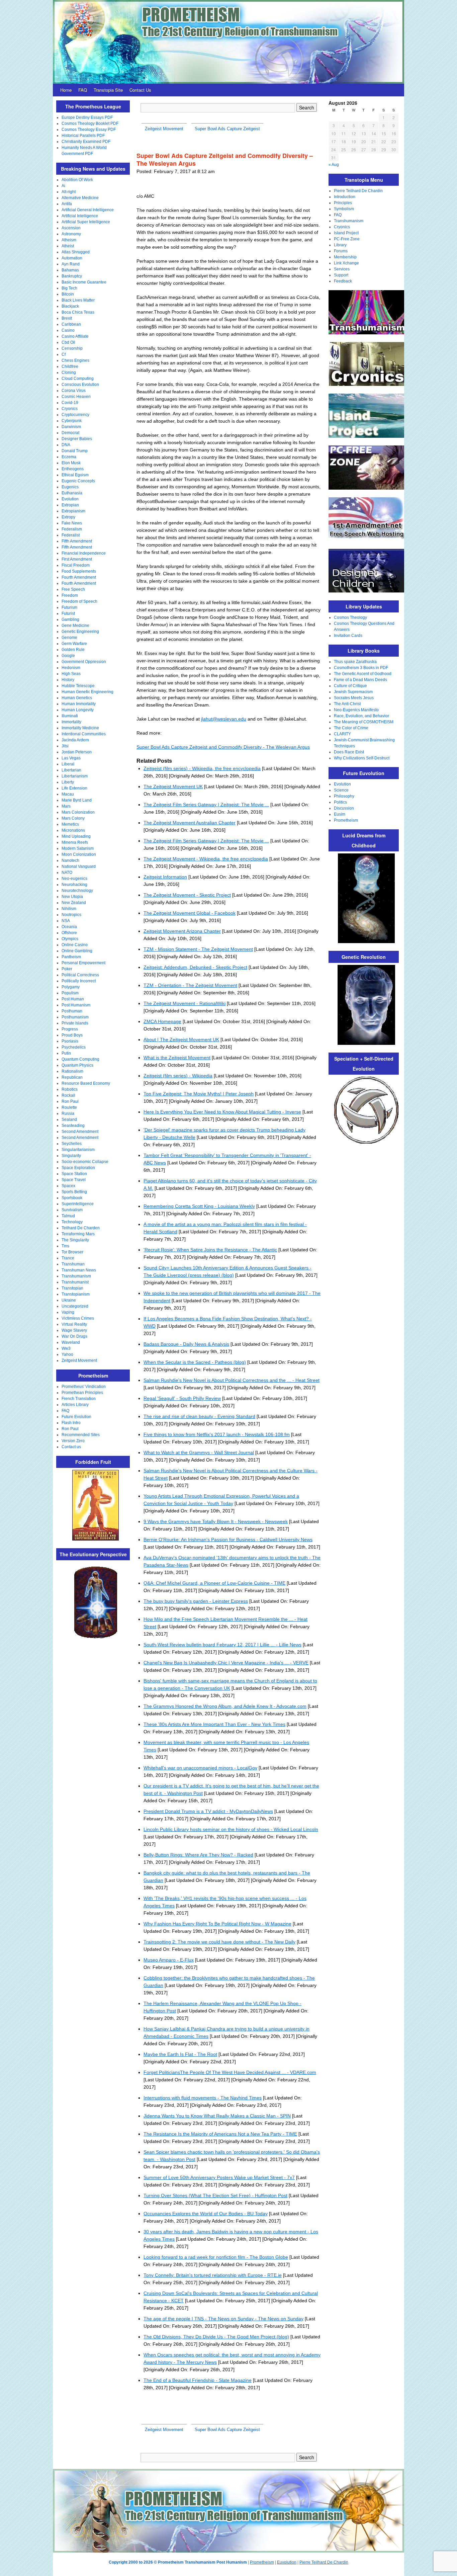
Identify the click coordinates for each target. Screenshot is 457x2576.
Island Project (346, 233)
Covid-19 (70, 403)
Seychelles (72, 1144)
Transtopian (72, 1288)
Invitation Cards (348, 636)
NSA (66, 921)
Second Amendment (80, 1132)
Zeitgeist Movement (79, 1360)
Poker (67, 969)
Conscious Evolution (80, 385)
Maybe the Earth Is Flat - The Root (180, 2054)
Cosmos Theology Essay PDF (89, 130)
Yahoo (67, 1354)
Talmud (68, 1216)
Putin (66, 1053)
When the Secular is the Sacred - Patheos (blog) (195, 1362)
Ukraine (69, 1300)
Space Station (74, 1174)
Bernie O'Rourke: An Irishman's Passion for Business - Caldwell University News (228, 1540)
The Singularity (75, 1240)
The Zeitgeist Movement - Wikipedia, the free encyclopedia (206, 859)
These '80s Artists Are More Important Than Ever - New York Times (214, 1724)
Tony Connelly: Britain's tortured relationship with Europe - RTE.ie (213, 2275)
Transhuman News (79, 1270)
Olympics (70, 939)
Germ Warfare (74, 644)
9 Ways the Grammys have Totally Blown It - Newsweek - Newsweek (216, 1521)
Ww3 (66, 1348)
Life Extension (74, 788)
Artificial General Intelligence (88, 210)
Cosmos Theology (350, 617)
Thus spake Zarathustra (355, 662)
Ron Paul (70, 1101)
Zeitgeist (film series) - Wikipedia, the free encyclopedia (202, 768)
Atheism (69, 240)
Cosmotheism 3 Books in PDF (361, 668)
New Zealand (74, 903)
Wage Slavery (74, 1330)
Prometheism (346, 820)
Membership (345, 257)
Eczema (69, 457)
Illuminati (70, 716)
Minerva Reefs (75, 842)
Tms (65, 1246)
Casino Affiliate (75, 336)
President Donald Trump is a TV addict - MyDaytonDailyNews (208, 1811)
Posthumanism (75, 1017)
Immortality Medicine (80, 728)
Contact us (71, 1447)
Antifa (67, 204)
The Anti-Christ (347, 704)
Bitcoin (68, 294)
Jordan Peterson (77, 752)
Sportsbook (72, 1198)
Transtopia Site (108, 90)
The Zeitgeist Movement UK (173, 786)
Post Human (73, 999)
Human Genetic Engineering (87, 692)
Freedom (70, 595)
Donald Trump (75, 451)
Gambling (70, 619)
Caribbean (71, 324)
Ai (63, 186)
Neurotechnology (77, 891)
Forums (341, 251)
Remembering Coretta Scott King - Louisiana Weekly (199, 1206)
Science (341, 790)
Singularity (71, 1156)
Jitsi (65, 746)
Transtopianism (76, 1294)
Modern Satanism (78, 848)
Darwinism (71, 427)
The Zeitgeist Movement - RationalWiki (185, 1003)
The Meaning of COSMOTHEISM (364, 722)
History (68, 680)
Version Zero (73, 1441)
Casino (68, 330)
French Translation (79, 1399)
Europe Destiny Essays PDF (87, 117)
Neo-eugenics (74, 879)
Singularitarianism (78, 1150)
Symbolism (344, 209)
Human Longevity (78, 710)
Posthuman (72, 1011)
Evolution (70, 499)
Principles (343, 203)
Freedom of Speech (79, 601)
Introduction (345, 197)
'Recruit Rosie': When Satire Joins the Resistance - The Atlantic (210, 1250)
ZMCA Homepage (162, 1021)
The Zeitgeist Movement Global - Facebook (190, 913)
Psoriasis (70, 1041)
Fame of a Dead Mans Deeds (360, 680)
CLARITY (342, 734)
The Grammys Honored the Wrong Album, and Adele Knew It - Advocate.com (225, 1706)
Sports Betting (74, 1192)
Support (341, 275)
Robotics (70, 1089)
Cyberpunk (72, 421)
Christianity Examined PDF (86, 142)
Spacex (68, 1186)
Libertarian (71, 770)
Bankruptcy (72, 276)
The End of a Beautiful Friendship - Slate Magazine (198, 2380)
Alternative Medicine (80, 198)
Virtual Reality (74, 1324)
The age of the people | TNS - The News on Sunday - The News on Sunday (223, 2319)
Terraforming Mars (78, 1234)
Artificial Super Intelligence (86, 222)
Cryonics (70, 409)
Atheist (68, 246)
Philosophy (344, 796)
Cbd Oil (68, 342)
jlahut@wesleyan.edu (224, 719)
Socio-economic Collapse (85, 1162)
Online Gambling (77, 951)
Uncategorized (75, 1306)
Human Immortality (79, 704)
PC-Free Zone (347, 239)
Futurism (69, 607)
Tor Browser (72, 1252)
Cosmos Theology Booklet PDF (90, 123)
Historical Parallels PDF (83, 136)
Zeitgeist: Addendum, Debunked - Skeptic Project (195, 967)
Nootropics (71, 915)
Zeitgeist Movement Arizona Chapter (182, 931)
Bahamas (70, 270)
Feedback (343, 281)
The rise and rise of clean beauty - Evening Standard (199, 1416)
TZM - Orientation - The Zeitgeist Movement (190, 985)
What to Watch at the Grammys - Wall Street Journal (199, 1452)
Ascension (71, 228)
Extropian (70, 505)
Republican (72, 1077)
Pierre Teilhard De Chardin (358, 191)
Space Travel (74, 1180)
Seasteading (73, 1126)
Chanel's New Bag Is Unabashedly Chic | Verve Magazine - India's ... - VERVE (226, 1663)
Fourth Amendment (79, 577)
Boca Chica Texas (78, 312)
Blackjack (70, 306)
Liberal (68, 764)
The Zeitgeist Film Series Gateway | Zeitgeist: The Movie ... (206, 805)
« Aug (334, 165)
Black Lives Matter (78, 300)
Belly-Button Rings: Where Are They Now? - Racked (198, 1855)
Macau (68, 794)
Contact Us (140, 90)
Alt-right (69, 192)
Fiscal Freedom (76, 565)
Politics (340, 802)
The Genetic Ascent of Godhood (363, 674)
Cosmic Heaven (76, 397)
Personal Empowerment (83, 963)
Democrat (70, 433)
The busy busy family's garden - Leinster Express (196, 1601)
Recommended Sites (81, 1435)
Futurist (68, 613)
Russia (68, 1113)
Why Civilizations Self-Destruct (362, 758)
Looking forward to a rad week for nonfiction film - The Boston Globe (216, 2257)
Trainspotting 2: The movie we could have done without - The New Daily (219, 1942)
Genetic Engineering (80, 632)
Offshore (69, 933)
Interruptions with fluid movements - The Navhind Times (203, 2098)
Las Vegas (71, 758)
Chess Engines (75, 360)
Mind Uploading (76, 836)
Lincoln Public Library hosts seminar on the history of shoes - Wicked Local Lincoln (231, 1829)
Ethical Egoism (75, 475)
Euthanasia (72, 493)
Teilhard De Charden (81, 1228)
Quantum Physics (77, 1065)
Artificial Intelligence (80, 216)
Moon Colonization (79, 854)
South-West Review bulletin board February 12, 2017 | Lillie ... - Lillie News (222, 1645)
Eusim (340, 814)
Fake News (72, 523)
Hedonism (71, 668)
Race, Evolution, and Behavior (361, 716)
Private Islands (75, 1023)
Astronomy (71, 234)
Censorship (72, 348)
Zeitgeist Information (165, 877)
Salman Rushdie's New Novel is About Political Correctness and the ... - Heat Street (232, 1380)
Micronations (73, 830)
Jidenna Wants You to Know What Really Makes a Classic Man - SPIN (217, 2116)
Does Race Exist (349, 752)
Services (342, 269)
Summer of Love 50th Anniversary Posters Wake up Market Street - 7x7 (219, 2177)
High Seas (71, 674)
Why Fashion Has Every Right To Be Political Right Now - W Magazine (217, 1924)
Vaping (68, 1312)
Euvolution (287, 2562)
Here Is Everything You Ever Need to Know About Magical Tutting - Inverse (222, 1112)
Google (68, 656)
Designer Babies (77, 439)
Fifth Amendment (77, 541)
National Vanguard (79, 866)
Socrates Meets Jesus (354, 698)
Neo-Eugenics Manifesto (356, 710)
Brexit (67, 318)
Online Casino (75, 945)
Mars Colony (73, 818)
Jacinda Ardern (75, 740)
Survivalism (72, 1210)
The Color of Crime (351, 728)
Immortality (71, 722)
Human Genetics (77, 698)
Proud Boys (72, 1035)
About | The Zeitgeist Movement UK (181, 1040)
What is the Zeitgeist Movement (177, 1058)
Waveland (71, 1342)
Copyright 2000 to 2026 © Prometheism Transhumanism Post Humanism (178, 2562)
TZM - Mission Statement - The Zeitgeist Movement (198, 949)
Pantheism (71, 957)
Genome (69, 638)
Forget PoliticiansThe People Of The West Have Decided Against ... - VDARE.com (230, 2072)
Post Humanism (76, 1005)
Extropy (68, 517)
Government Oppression (84, 662)
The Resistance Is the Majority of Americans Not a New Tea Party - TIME (220, 2134)
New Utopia (72, 897)
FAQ (83, 90)
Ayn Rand (71, 264)
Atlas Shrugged (76, 252)
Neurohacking (74, 885)
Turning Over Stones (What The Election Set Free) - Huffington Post (215, 2195)
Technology (72, 1222)
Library (340, 245)
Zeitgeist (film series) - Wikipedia (178, 1076)
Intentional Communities (84, 734)
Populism (70, 993)
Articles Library (75, 1405)
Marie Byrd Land (77, 800)
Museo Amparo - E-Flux (169, 1960)
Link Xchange (346, 263)
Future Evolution (76, 1417)
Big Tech (69, 288)
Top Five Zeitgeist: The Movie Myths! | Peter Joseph (199, 1094)
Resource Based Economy (86, 1083)
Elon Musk (71, 463)
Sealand (69, 1119)
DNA (66, 445)
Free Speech (73, 589)
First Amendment (77, 559)
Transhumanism (76, 1276)
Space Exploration (78, 1168)
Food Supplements (79, 571)
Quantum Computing (80, 1059)
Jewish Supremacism (353, 692)
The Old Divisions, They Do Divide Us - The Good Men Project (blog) (216, 2337)
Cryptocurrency (75, 415)
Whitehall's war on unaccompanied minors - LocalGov (200, 1768)
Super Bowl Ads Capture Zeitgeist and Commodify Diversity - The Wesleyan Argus (223, 747)
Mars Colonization (78, 812)
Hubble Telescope (78, 686)
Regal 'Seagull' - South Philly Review (182, 1398)
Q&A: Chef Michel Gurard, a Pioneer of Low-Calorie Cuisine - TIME (214, 1583)
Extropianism (73, 511)
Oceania (69, 927)
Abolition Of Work (77, 180)
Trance (68, 1258)
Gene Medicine (75, 626)
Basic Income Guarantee (84, 282)
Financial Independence (84, 553)
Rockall (68, 1095)
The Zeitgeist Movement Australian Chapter (190, 823)
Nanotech (70, 860)
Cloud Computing (78, 379)
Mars (66, 806)
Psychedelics (74, 1047)
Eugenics (70, 487)
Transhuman (73, 1264)
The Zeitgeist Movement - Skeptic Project (187, 895)
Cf (64, 354)
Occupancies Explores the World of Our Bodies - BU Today (206, 2214)
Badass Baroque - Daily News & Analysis (186, 1344)
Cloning (69, 372)
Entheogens (73, 469)
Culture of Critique (350, 686)
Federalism (72, 529)
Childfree (70, 366)
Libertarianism (75, 776)
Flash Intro (71, 1423)
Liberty (68, 782)
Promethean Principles (82, 1393)
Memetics (70, 824)
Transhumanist (75, 1282)
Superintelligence (78, 1204)
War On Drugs (74, 1336)
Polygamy (71, 987)
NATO (67, 872)
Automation (72, 258)
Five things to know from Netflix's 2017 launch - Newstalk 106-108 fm (217, 1434)
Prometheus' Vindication (84, 1387)
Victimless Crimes (78, 1318)
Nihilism (69, 909)
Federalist (71, 535)
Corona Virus (74, 391)
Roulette (69, 1107)
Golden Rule (73, 650)
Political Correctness (80, 975)
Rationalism (72, 1071)
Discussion (344, 808)
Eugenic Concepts (78, 481)
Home (66, 90)
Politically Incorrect (79, 981)
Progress (70, 1029)
